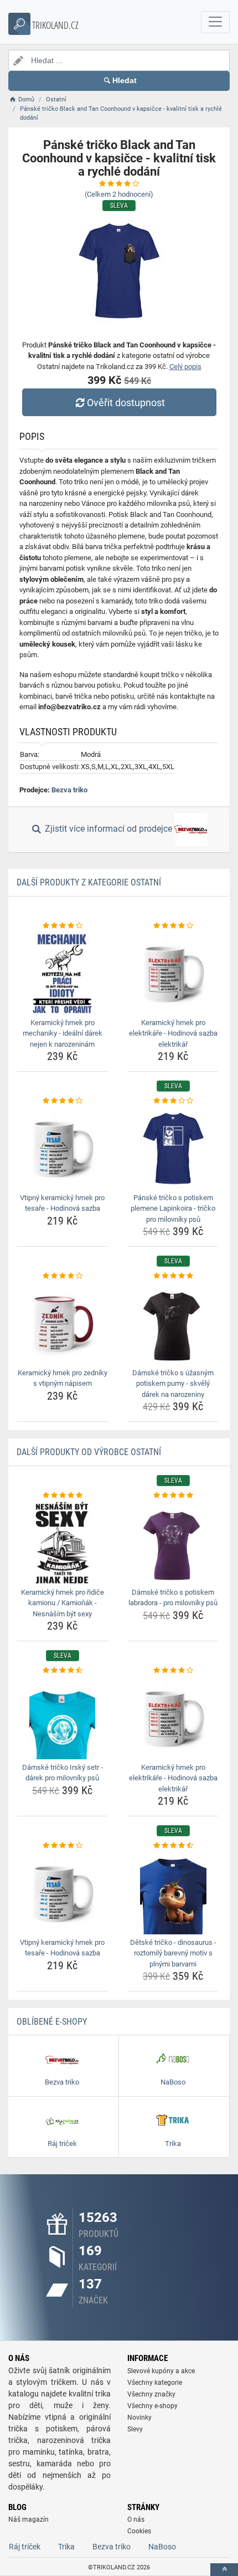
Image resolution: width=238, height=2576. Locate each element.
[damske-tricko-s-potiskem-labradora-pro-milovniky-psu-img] (173, 1543)
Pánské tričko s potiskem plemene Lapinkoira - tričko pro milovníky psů (173, 1208)
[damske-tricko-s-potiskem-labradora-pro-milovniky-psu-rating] (173, 1496)
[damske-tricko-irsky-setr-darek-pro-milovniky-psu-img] (62, 1718)
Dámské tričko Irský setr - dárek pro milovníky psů (63, 1773)
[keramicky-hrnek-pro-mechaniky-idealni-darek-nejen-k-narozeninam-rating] (62, 926)
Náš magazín (29, 2519)
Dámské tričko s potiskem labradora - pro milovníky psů (173, 1598)
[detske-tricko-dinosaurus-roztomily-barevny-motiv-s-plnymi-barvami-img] (173, 1893)
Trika (66, 2547)
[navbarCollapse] (215, 22)
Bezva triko (69, 790)
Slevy (135, 2429)
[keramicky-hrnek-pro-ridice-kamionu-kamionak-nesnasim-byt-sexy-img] (62, 1543)
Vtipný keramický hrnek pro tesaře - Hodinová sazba (62, 1203)
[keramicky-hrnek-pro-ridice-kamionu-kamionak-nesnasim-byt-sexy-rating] (62, 1496)
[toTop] (224, 2570)
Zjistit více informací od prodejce (108, 829)
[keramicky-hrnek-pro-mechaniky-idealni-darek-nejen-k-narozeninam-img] (62, 973)
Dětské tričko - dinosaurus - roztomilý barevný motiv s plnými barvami (173, 1953)
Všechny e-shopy (152, 2406)
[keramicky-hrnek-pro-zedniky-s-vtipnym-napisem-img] (62, 1323)
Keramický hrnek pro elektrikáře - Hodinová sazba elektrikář (173, 1033)
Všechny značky (151, 2394)
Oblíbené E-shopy (52, 2022)
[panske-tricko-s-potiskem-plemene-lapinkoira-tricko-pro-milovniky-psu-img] (173, 1148)
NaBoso (162, 2547)
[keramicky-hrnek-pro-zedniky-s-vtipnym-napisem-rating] (62, 1276)
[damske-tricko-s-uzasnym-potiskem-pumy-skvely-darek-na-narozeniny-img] (173, 1323)
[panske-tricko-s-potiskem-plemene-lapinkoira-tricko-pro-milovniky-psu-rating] (173, 1101)
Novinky (139, 2418)
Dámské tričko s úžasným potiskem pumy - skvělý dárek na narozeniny (173, 1384)
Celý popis (185, 367)
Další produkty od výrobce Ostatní (89, 1452)
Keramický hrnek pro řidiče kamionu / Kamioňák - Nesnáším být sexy (63, 1603)
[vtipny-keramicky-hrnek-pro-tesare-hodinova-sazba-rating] (62, 1101)
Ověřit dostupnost (126, 403)
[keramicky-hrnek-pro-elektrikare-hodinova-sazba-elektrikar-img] (173, 973)
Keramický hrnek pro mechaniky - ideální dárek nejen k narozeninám (63, 1033)
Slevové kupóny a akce (161, 2371)
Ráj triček (25, 2547)
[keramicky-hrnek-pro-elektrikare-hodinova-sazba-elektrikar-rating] (173, 926)
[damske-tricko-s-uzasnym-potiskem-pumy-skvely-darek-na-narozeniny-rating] (173, 1276)
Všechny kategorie (155, 2383)
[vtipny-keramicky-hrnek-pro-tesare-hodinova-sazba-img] (62, 1148)
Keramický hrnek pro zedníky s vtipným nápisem (63, 1378)
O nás (136, 2519)
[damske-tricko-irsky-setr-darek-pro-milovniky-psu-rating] (62, 1671)
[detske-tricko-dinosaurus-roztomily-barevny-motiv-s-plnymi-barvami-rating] (173, 1846)
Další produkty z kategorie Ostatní (89, 882)
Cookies (139, 2531)
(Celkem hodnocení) (119, 194)
